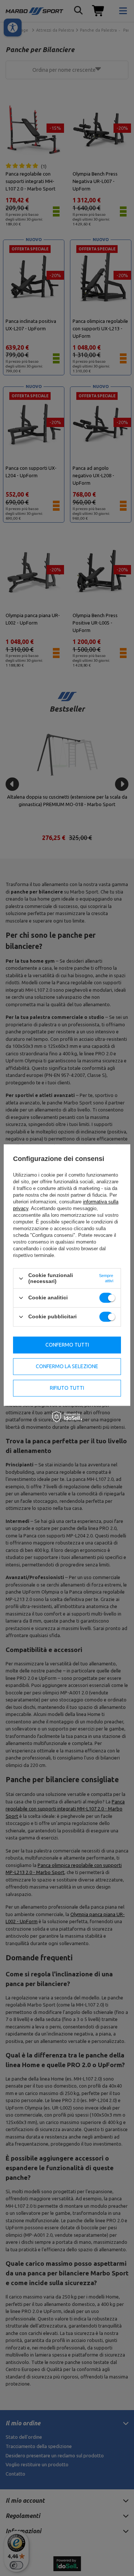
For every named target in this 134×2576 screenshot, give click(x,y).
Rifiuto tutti (67, 1388)
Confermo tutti (67, 1345)
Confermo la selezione (67, 1366)
